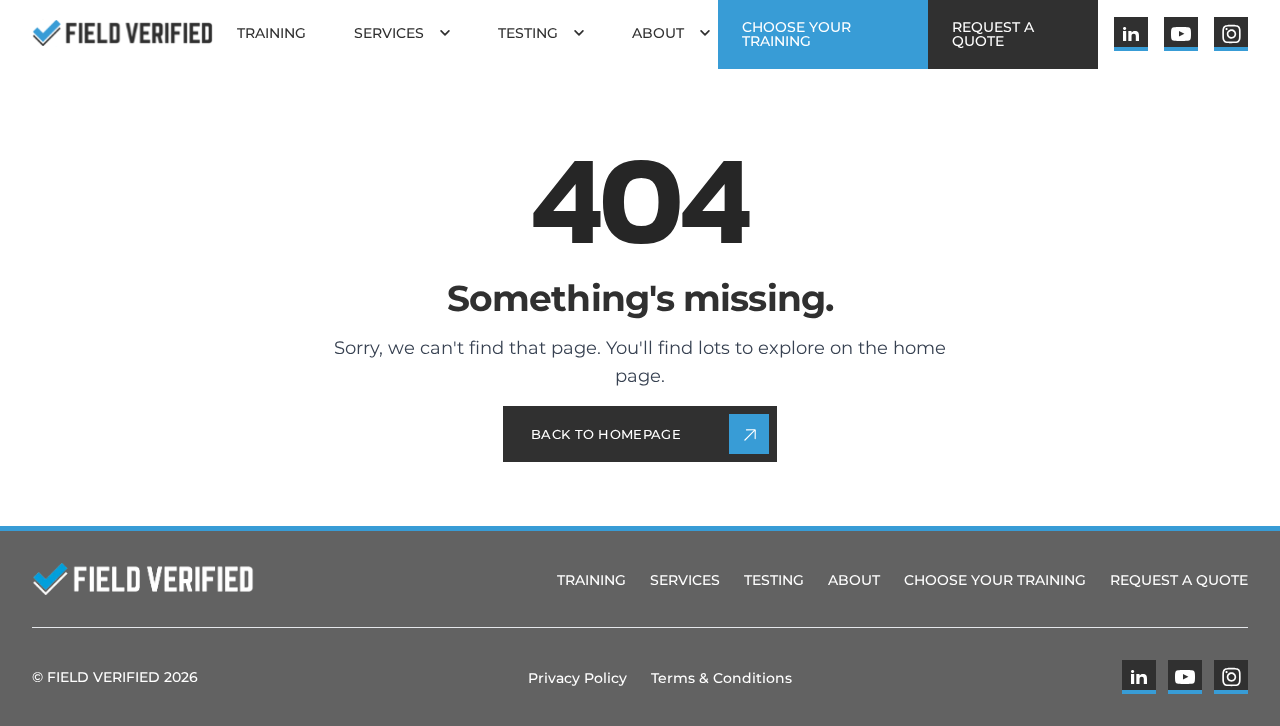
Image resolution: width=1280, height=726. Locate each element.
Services (685, 580)
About (854, 580)
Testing (774, 580)
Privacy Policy (577, 678)
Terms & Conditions (721, 678)
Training (591, 580)
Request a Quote (1179, 580)
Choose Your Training (995, 580)
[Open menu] (445, 33)
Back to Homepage (606, 434)
